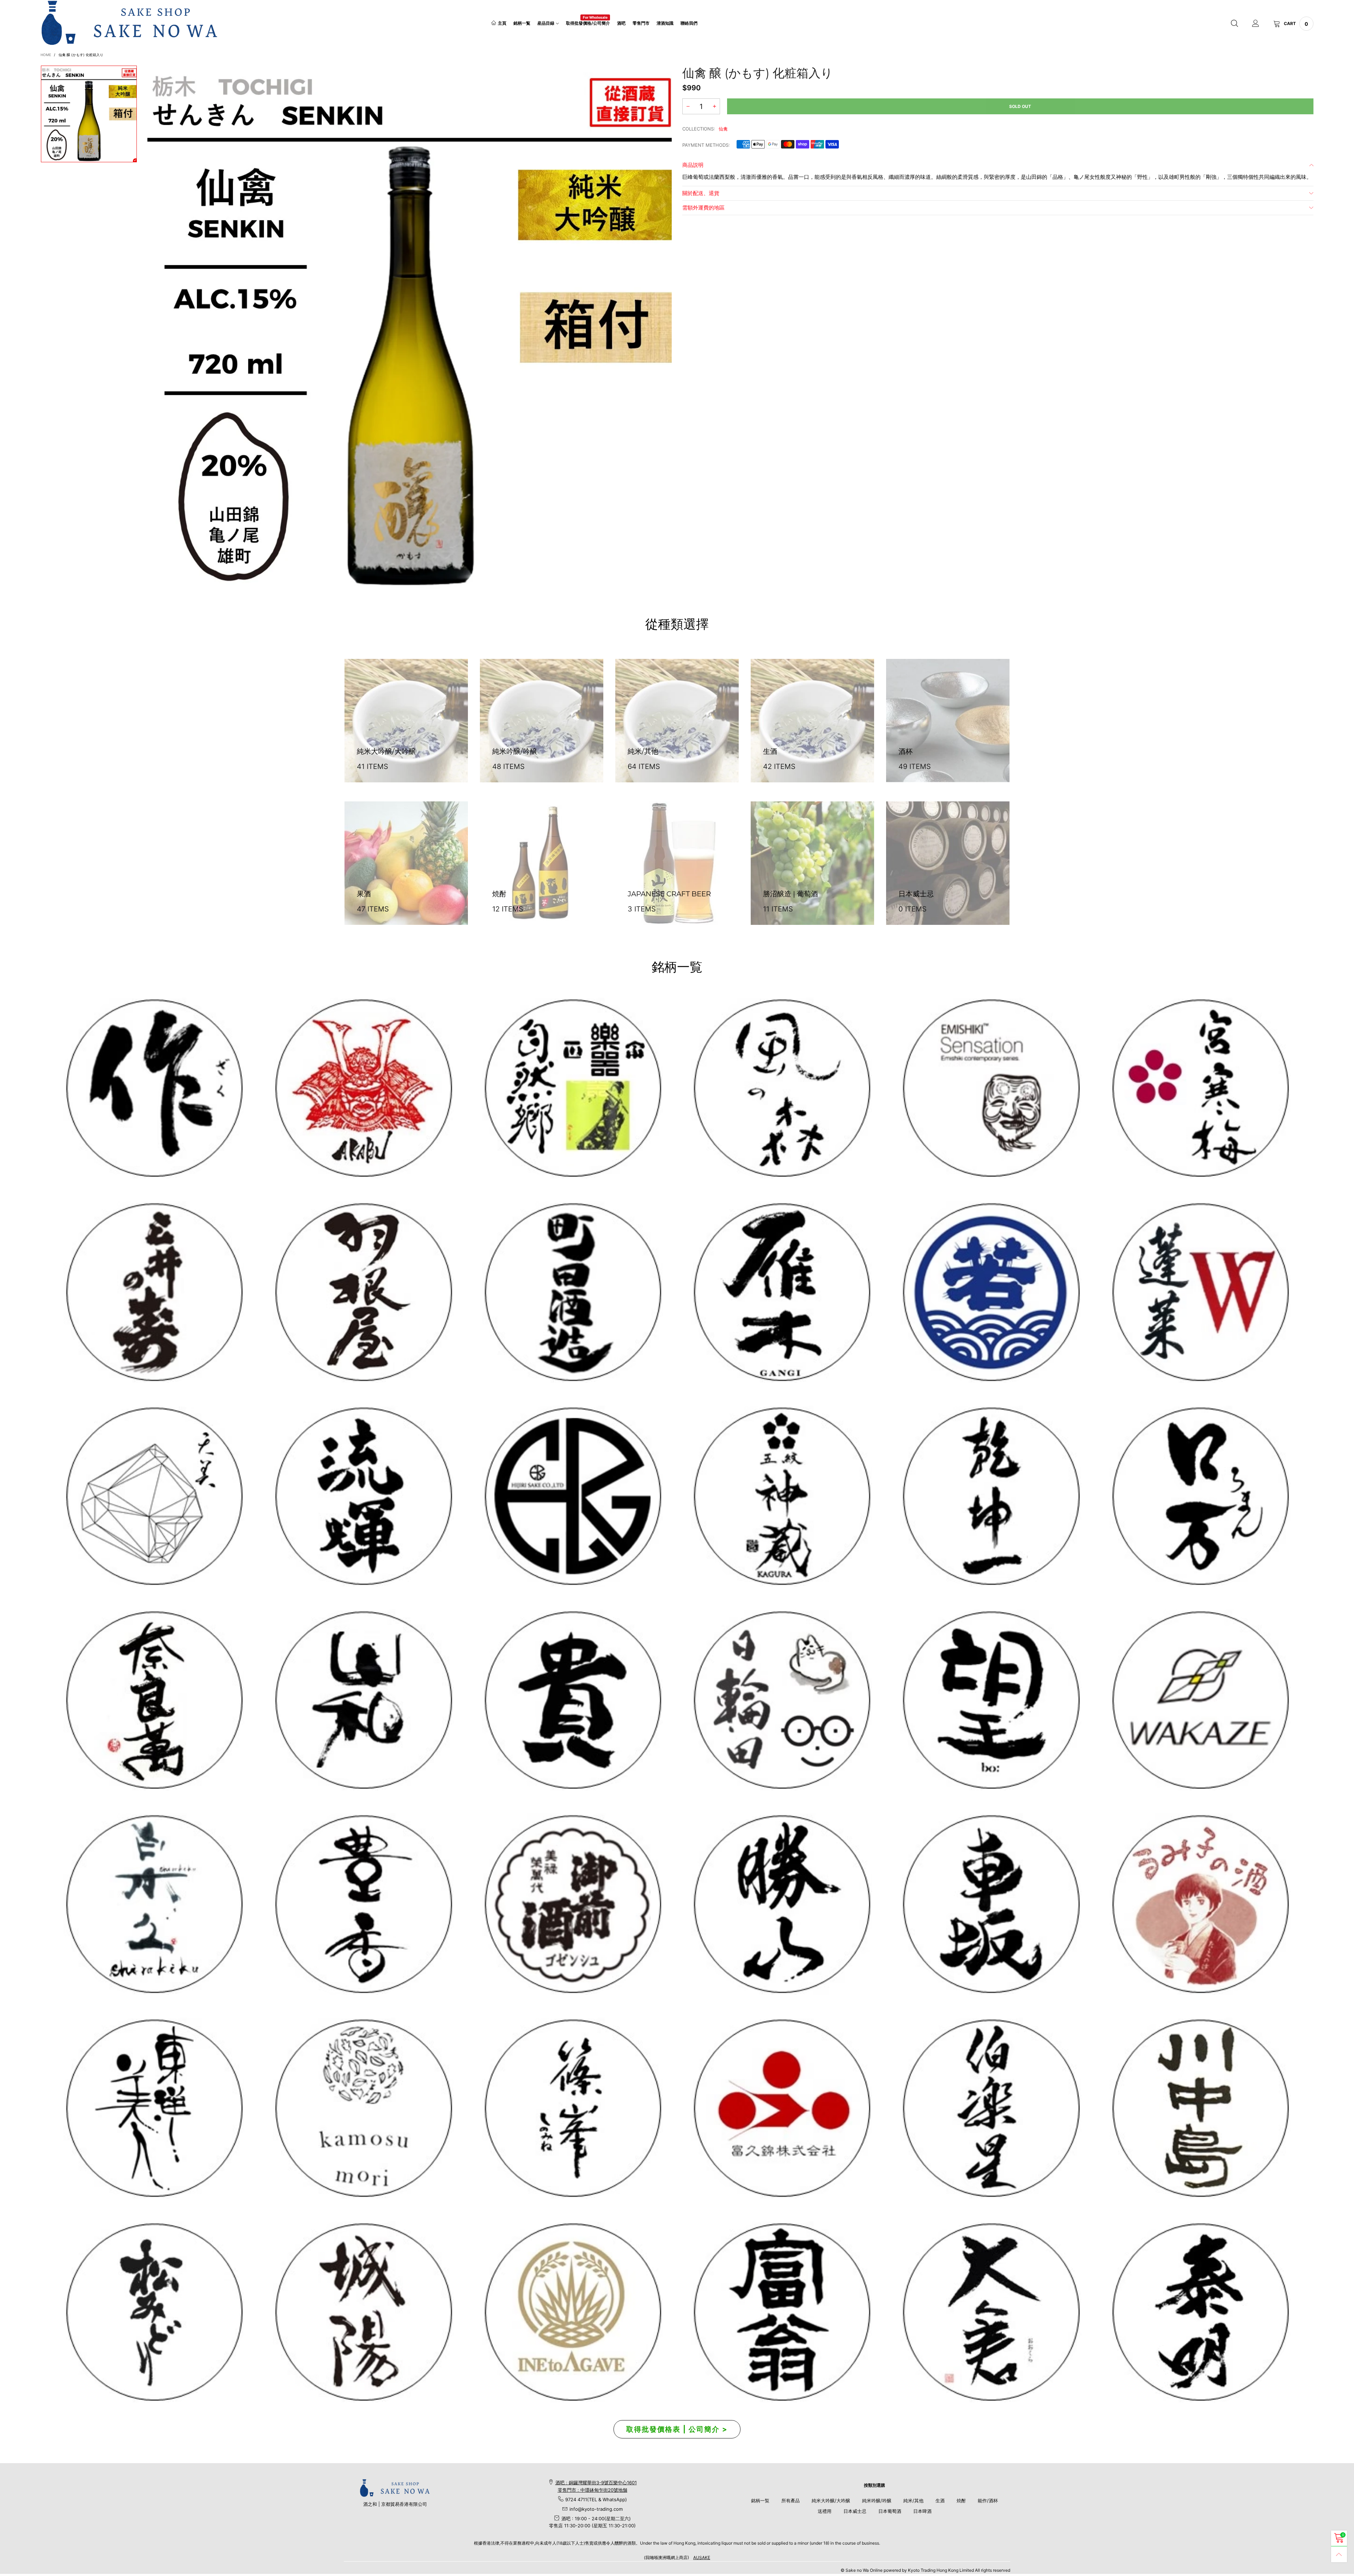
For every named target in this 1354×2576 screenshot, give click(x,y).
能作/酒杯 (988, 2501)
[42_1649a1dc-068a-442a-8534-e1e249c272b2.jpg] (782, 1496)
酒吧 (621, 23)
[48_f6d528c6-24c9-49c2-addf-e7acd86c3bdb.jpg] (572, 1496)
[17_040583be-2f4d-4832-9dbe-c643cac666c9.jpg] (363, 2312)
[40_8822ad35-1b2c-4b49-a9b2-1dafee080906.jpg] (572, 1700)
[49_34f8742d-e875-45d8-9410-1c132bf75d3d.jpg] (154, 2108)
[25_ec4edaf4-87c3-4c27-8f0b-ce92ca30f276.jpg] (1200, 2108)
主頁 (502, 23)
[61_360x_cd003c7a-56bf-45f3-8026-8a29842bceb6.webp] (154, 2312)
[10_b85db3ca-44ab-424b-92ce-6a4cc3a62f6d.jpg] (1200, 1088)
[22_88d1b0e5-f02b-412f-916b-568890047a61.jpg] (1200, 1904)
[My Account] (1256, 24)
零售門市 (641, 23)
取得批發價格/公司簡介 (588, 23)
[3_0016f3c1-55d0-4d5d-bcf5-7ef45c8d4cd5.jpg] (363, 1292)
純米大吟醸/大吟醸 (831, 2501)
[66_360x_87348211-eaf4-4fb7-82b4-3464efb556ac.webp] (1200, 2312)
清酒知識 (665, 23)
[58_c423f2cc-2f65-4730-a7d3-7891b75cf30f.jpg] (363, 1496)
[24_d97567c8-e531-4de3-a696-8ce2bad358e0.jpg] (782, 2312)
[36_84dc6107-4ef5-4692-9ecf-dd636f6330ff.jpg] (572, 1088)
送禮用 (825, 2511)
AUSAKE (702, 2557)
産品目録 (546, 23)
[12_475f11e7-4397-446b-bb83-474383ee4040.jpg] (991, 1904)
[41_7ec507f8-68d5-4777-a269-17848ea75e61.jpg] (154, 1904)
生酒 (940, 2501)
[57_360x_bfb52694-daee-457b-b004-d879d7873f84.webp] (154, 1496)
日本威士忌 (855, 2511)
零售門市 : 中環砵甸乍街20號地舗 (593, 2490)
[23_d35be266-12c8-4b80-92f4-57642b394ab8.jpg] (782, 1904)
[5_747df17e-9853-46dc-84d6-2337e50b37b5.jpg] (991, 2108)
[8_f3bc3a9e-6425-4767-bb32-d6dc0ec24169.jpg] (782, 1292)
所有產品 (791, 2501)
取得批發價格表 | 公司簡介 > (677, 2429)
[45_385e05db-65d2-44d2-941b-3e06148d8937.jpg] (363, 1700)
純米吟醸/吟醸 (877, 2501)
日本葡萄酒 (890, 2511)
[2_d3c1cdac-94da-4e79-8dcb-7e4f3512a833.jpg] (154, 1292)
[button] (688, 106)
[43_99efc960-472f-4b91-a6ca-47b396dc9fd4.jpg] (154, 1700)
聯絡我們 (689, 23)
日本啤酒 (922, 2511)
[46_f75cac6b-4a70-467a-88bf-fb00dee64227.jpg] (991, 1496)
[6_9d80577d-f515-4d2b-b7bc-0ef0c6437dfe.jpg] (572, 2108)
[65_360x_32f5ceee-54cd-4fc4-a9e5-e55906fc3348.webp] (991, 2312)
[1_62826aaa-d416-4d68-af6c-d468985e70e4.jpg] (154, 1088)
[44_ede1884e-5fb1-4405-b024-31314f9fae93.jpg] (1200, 1496)
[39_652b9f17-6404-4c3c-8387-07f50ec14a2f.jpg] (1200, 1700)
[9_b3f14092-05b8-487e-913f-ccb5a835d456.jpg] (991, 1292)
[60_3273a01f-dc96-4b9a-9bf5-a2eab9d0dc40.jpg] (991, 1088)
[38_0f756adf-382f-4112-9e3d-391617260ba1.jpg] (363, 1904)
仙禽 (723, 129)
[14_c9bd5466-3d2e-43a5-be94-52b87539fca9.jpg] (572, 1904)
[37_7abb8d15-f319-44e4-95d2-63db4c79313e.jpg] (991, 1700)
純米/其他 (913, 2501)
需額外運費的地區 (703, 208)
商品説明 (693, 165)
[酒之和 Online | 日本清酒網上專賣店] (130, 23)
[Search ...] (1234, 24)
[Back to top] (1339, 2554)
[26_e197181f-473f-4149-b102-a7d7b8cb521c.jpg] (782, 2108)
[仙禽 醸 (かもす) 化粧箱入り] (410, 328)
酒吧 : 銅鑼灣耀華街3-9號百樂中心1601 (596, 2483)
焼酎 (961, 2501)
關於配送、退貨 (701, 193)
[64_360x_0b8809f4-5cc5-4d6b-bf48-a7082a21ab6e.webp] (572, 2312)
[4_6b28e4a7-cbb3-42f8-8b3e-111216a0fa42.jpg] (363, 1088)
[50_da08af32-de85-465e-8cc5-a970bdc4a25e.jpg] (363, 2108)
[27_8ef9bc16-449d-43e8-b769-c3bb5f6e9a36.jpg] (782, 1088)
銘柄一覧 (522, 23)
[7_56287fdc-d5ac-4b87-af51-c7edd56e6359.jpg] (572, 1292)
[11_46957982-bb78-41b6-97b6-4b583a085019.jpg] (1200, 1292)
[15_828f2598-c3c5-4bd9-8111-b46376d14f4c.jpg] (782, 1700)
